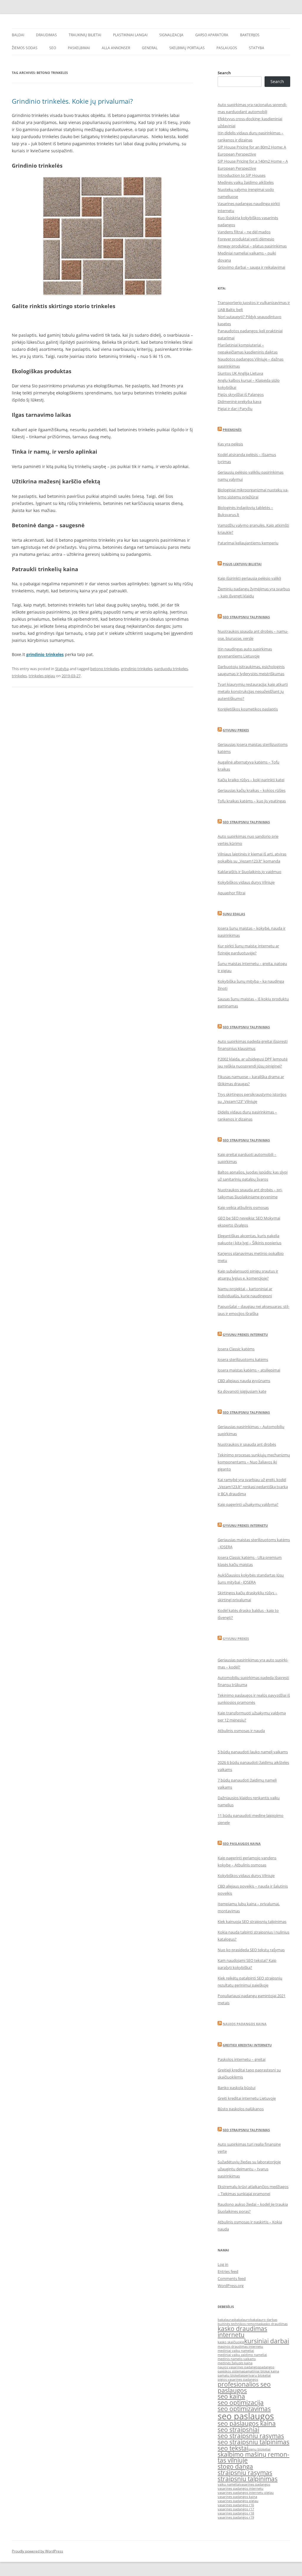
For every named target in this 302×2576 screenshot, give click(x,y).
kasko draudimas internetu (242, 2332)
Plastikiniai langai (130, 35)
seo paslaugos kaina (247, 2423)
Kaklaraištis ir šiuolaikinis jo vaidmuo (250, 872)
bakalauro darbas (264, 2320)
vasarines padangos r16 (236, 2505)
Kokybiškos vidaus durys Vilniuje (246, 882)
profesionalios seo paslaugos (244, 2387)
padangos (267, 2367)
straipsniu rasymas (245, 2473)
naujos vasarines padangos (238, 2367)
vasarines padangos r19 (236, 2517)
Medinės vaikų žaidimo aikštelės (246, 182)
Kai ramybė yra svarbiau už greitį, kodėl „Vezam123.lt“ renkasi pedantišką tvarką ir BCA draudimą (253, 1487)
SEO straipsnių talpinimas (246, 1027)
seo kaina (231, 2396)
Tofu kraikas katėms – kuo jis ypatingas (252, 801)
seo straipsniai (238, 2430)
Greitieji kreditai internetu (247, 2045)
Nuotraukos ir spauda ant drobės (247, 1444)
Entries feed (228, 2271)
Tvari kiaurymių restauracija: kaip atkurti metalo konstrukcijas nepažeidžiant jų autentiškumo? (253, 691)
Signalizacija (171, 35)
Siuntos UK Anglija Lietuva (240, 373)
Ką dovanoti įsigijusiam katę (242, 1391)
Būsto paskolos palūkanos (241, 2109)
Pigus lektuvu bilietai (242, 564)
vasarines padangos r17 (236, 2509)
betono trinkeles (105, 669)
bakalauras (226, 2320)
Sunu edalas (234, 914)
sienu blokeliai (259, 2449)
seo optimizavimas (244, 2409)
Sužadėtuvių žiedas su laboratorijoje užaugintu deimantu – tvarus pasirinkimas (249, 2169)
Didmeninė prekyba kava (239, 401)
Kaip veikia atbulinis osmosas (243, 1207)
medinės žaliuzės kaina (235, 2363)
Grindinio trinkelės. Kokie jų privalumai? (72, 101)
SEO (53, 48)
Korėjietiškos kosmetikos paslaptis (248, 709)
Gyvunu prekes (236, 730)
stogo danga (235, 2466)
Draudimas (46, 35)
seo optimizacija (241, 2402)
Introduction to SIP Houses (242, 175)
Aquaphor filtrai (232, 893)
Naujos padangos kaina (245, 2024)
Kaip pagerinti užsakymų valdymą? (248, 1504)
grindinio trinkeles (45, 654)
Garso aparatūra (212, 35)
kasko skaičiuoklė (231, 2342)
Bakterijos (250, 35)
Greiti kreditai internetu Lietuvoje (247, 2098)
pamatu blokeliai (230, 2375)
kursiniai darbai (267, 2341)
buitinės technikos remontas (239, 2324)
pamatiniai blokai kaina (261, 2371)
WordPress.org (231, 2286)
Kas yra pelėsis (230, 444)
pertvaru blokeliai (257, 2375)
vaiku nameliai (229, 2484)
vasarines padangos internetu (241, 2489)
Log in (223, 2264)
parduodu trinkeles (171, 669)
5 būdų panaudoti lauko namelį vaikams (253, 1752)
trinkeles (19, 676)
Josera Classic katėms (236, 1349)
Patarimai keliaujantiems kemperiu (248, 543)
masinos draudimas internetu (240, 2347)
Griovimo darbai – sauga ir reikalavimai (251, 267)
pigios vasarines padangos (238, 2380)
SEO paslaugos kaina (242, 1844)
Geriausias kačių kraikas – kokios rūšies (252, 790)
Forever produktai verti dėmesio (246, 239)
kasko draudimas (274, 2324)
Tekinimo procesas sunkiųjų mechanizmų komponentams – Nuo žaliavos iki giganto (254, 1462)
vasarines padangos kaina (237, 2497)
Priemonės (232, 430)
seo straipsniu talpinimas (253, 2442)
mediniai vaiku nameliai (236, 2351)
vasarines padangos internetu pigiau (246, 2493)
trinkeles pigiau (42, 676)
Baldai (18, 35)
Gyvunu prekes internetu (245, 1335)
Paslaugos (227, 48)
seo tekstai (233, 2448)
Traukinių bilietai (85, 35)
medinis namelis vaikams (237, 2359)
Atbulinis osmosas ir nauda (241, 1731)
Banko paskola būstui (237, 2088)
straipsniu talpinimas (248, 2479)
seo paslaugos (246, 2416)
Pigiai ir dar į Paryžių (235, 409)
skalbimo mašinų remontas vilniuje (253, 2457)
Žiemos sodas (25, 48)
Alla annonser (116, 48)
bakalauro (242, 2320)
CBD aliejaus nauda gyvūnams (244, 1381)
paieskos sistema (230, 2371)
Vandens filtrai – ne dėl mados (244, 232)
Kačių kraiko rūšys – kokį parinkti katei (251, 780)
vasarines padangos (255, 2484)
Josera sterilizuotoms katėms (243, 1359)
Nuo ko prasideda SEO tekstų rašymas (251, 1950)
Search (224, 73)
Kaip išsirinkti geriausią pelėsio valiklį (249, 578)
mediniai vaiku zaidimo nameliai (242, 2355)
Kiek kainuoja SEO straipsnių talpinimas (252, 1921)
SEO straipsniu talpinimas (246, 617)
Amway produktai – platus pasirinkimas (252, 246)
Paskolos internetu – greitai (242, 2059)
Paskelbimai (79, 48)
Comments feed (232, 2278)
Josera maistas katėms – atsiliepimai (249, 1370)
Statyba (257, 48)
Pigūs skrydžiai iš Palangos (241, 394)
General (150, 48)
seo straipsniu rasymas (251, 2436)
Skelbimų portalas (187, 48)
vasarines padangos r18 (236, 2513)
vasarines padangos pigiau (238, 2501)
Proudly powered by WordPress (37, 2551)
